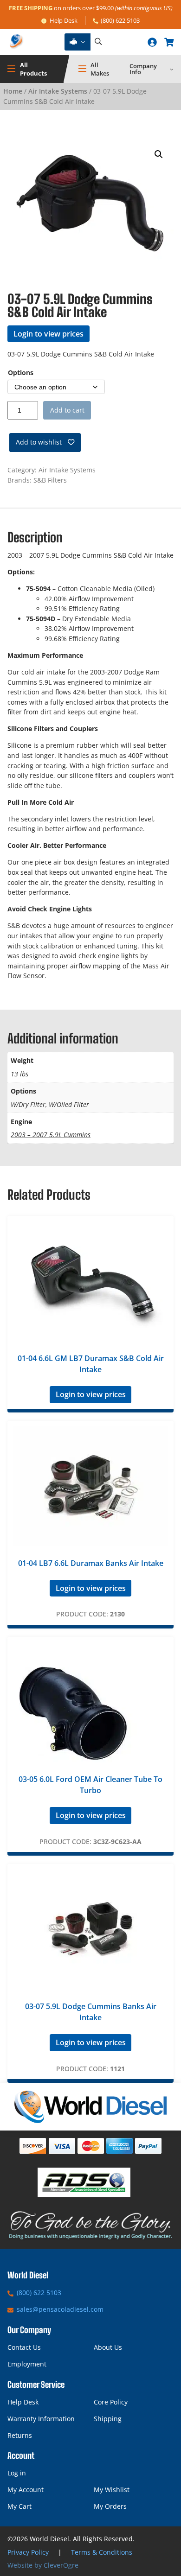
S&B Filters (50, 480)
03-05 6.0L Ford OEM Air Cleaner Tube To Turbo (90, 1785)
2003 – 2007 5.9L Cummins (51, 1135)
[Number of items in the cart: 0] (169, 42)
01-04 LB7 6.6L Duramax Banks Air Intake (91, 1563)
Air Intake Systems (58, 91)
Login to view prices (48, 334)
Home (13, 91)
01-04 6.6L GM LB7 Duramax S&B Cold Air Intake (91, 1364)
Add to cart (67, 410)
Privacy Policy (28, 2552)
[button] (159, 154)
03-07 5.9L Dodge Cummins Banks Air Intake (91, 2012)
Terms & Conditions (102, 2552)
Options (21, 372)
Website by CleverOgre (43, 2565)
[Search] (98, 42)
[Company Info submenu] (172, 69)
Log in (17, 2473)
